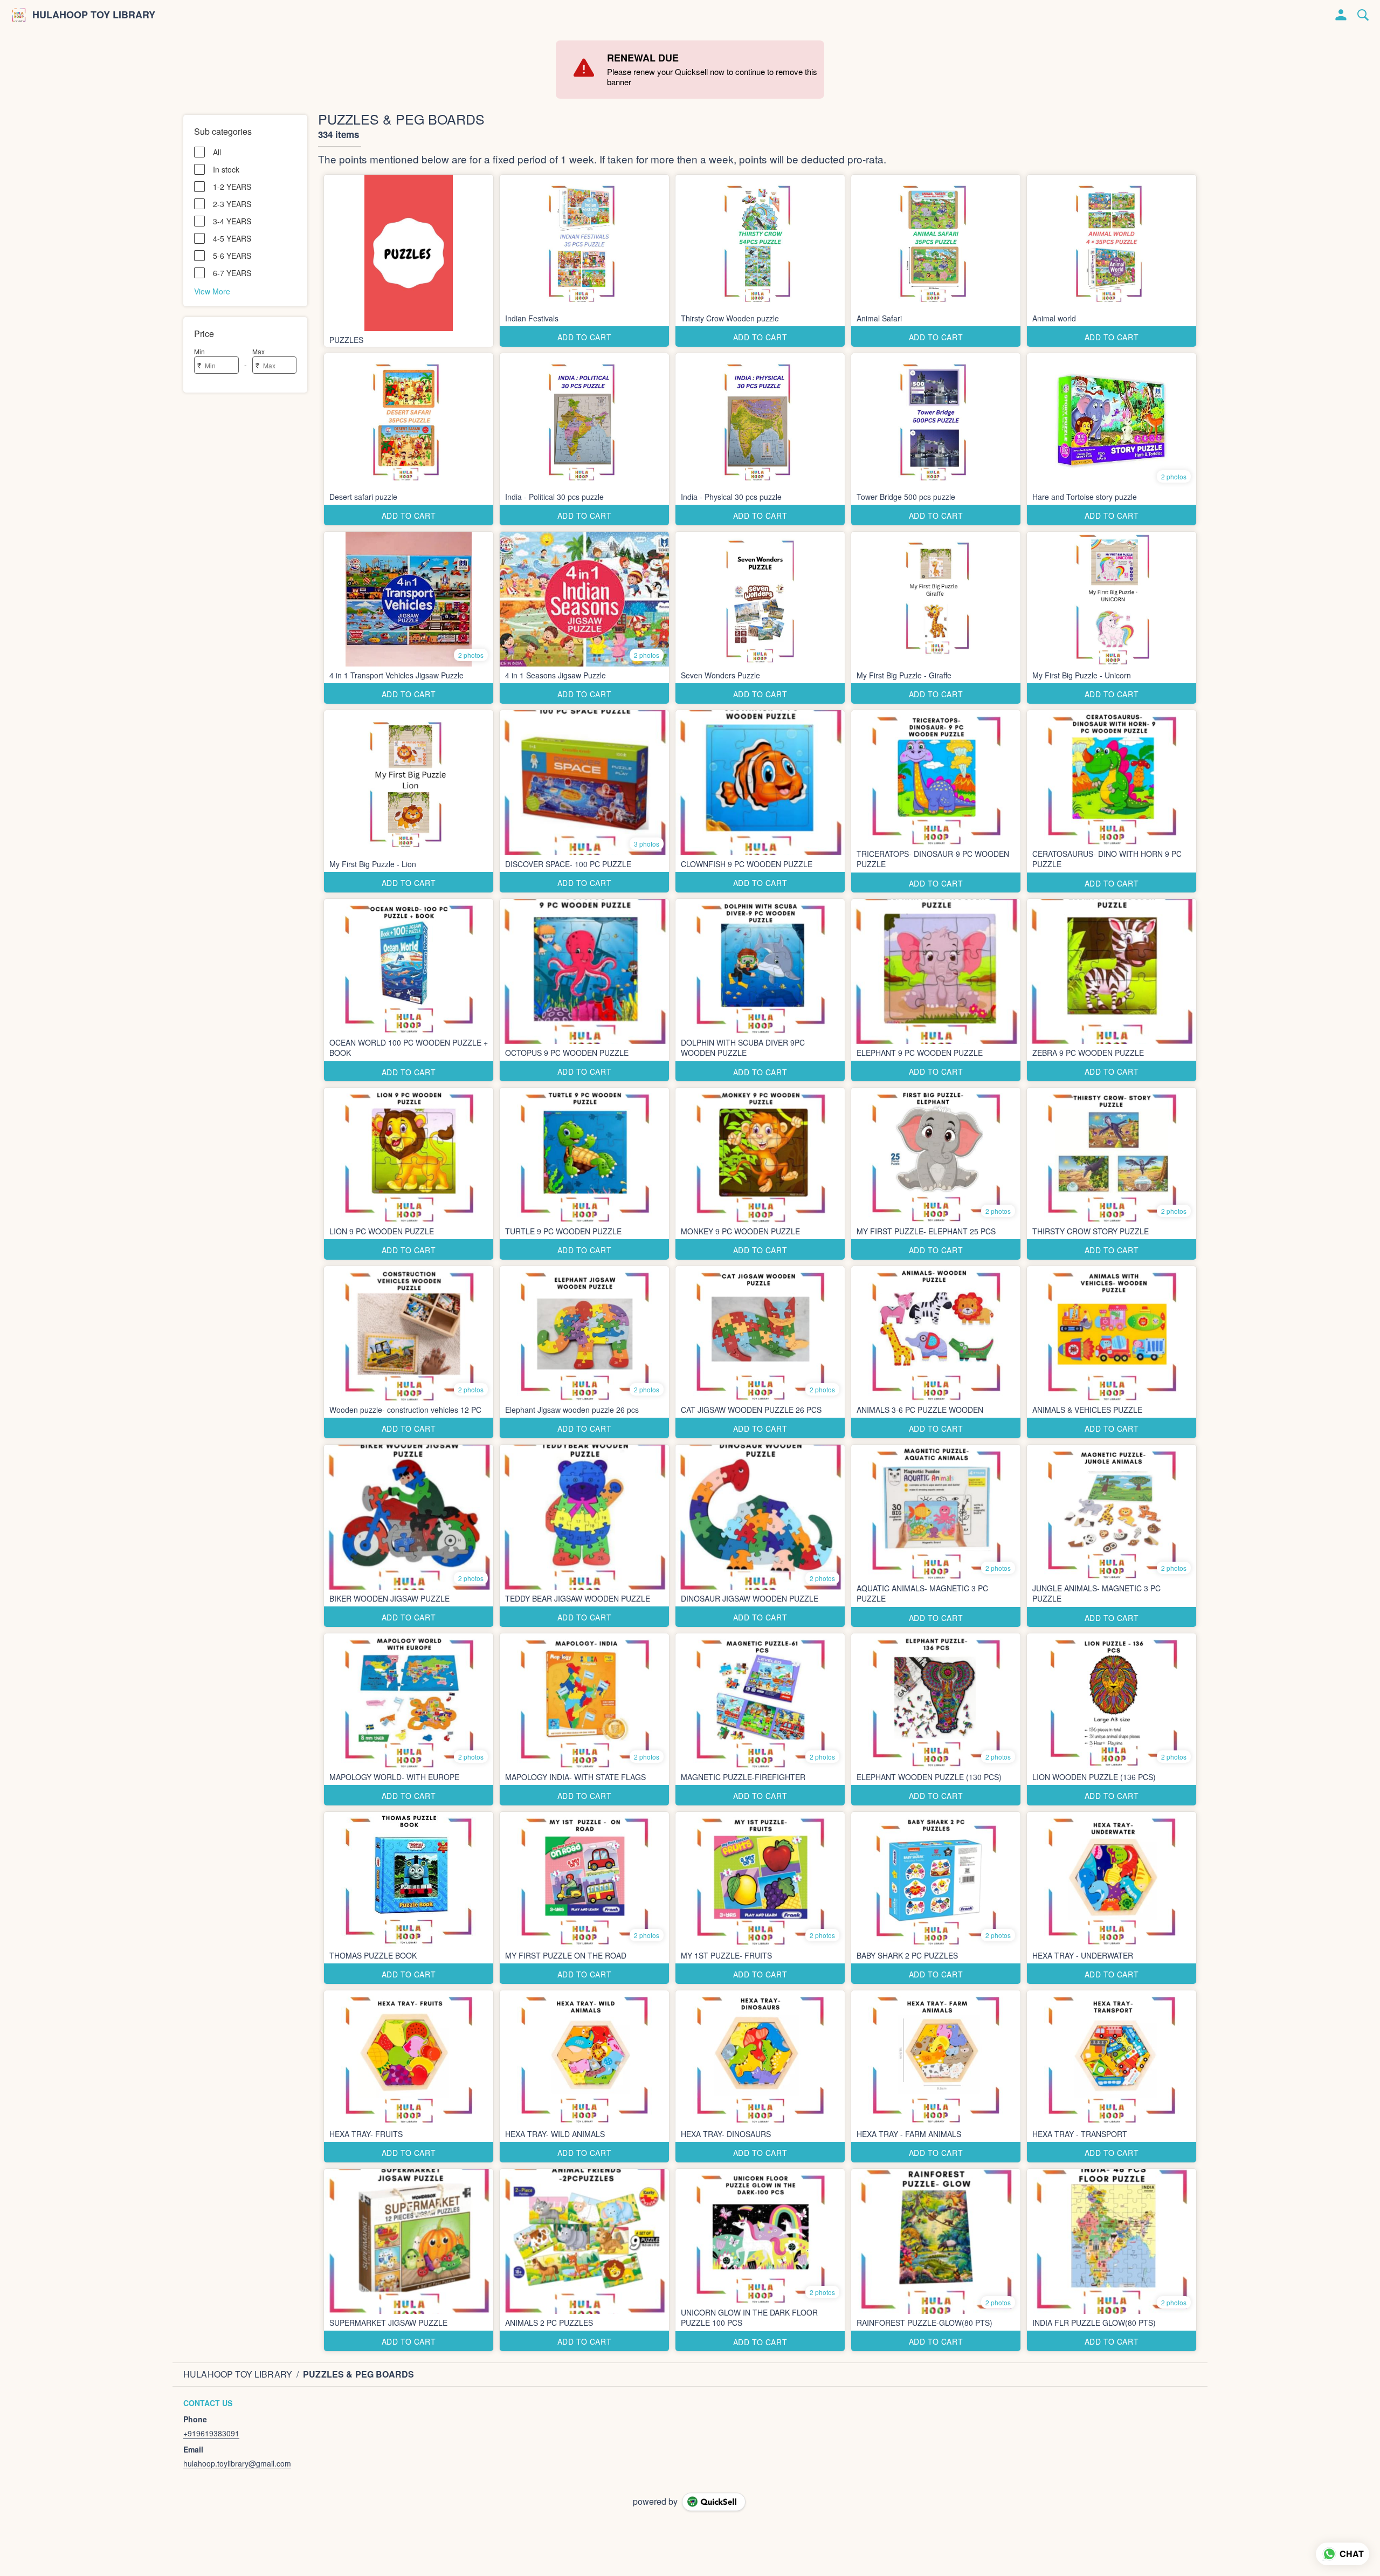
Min (199, 351)
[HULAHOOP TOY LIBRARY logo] (19, 15)
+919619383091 (211, 2433)
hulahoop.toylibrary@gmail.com (237, 2463)
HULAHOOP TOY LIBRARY (94, 15)
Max (258, 351)
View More (212, 291)
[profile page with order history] (1341, 15)
